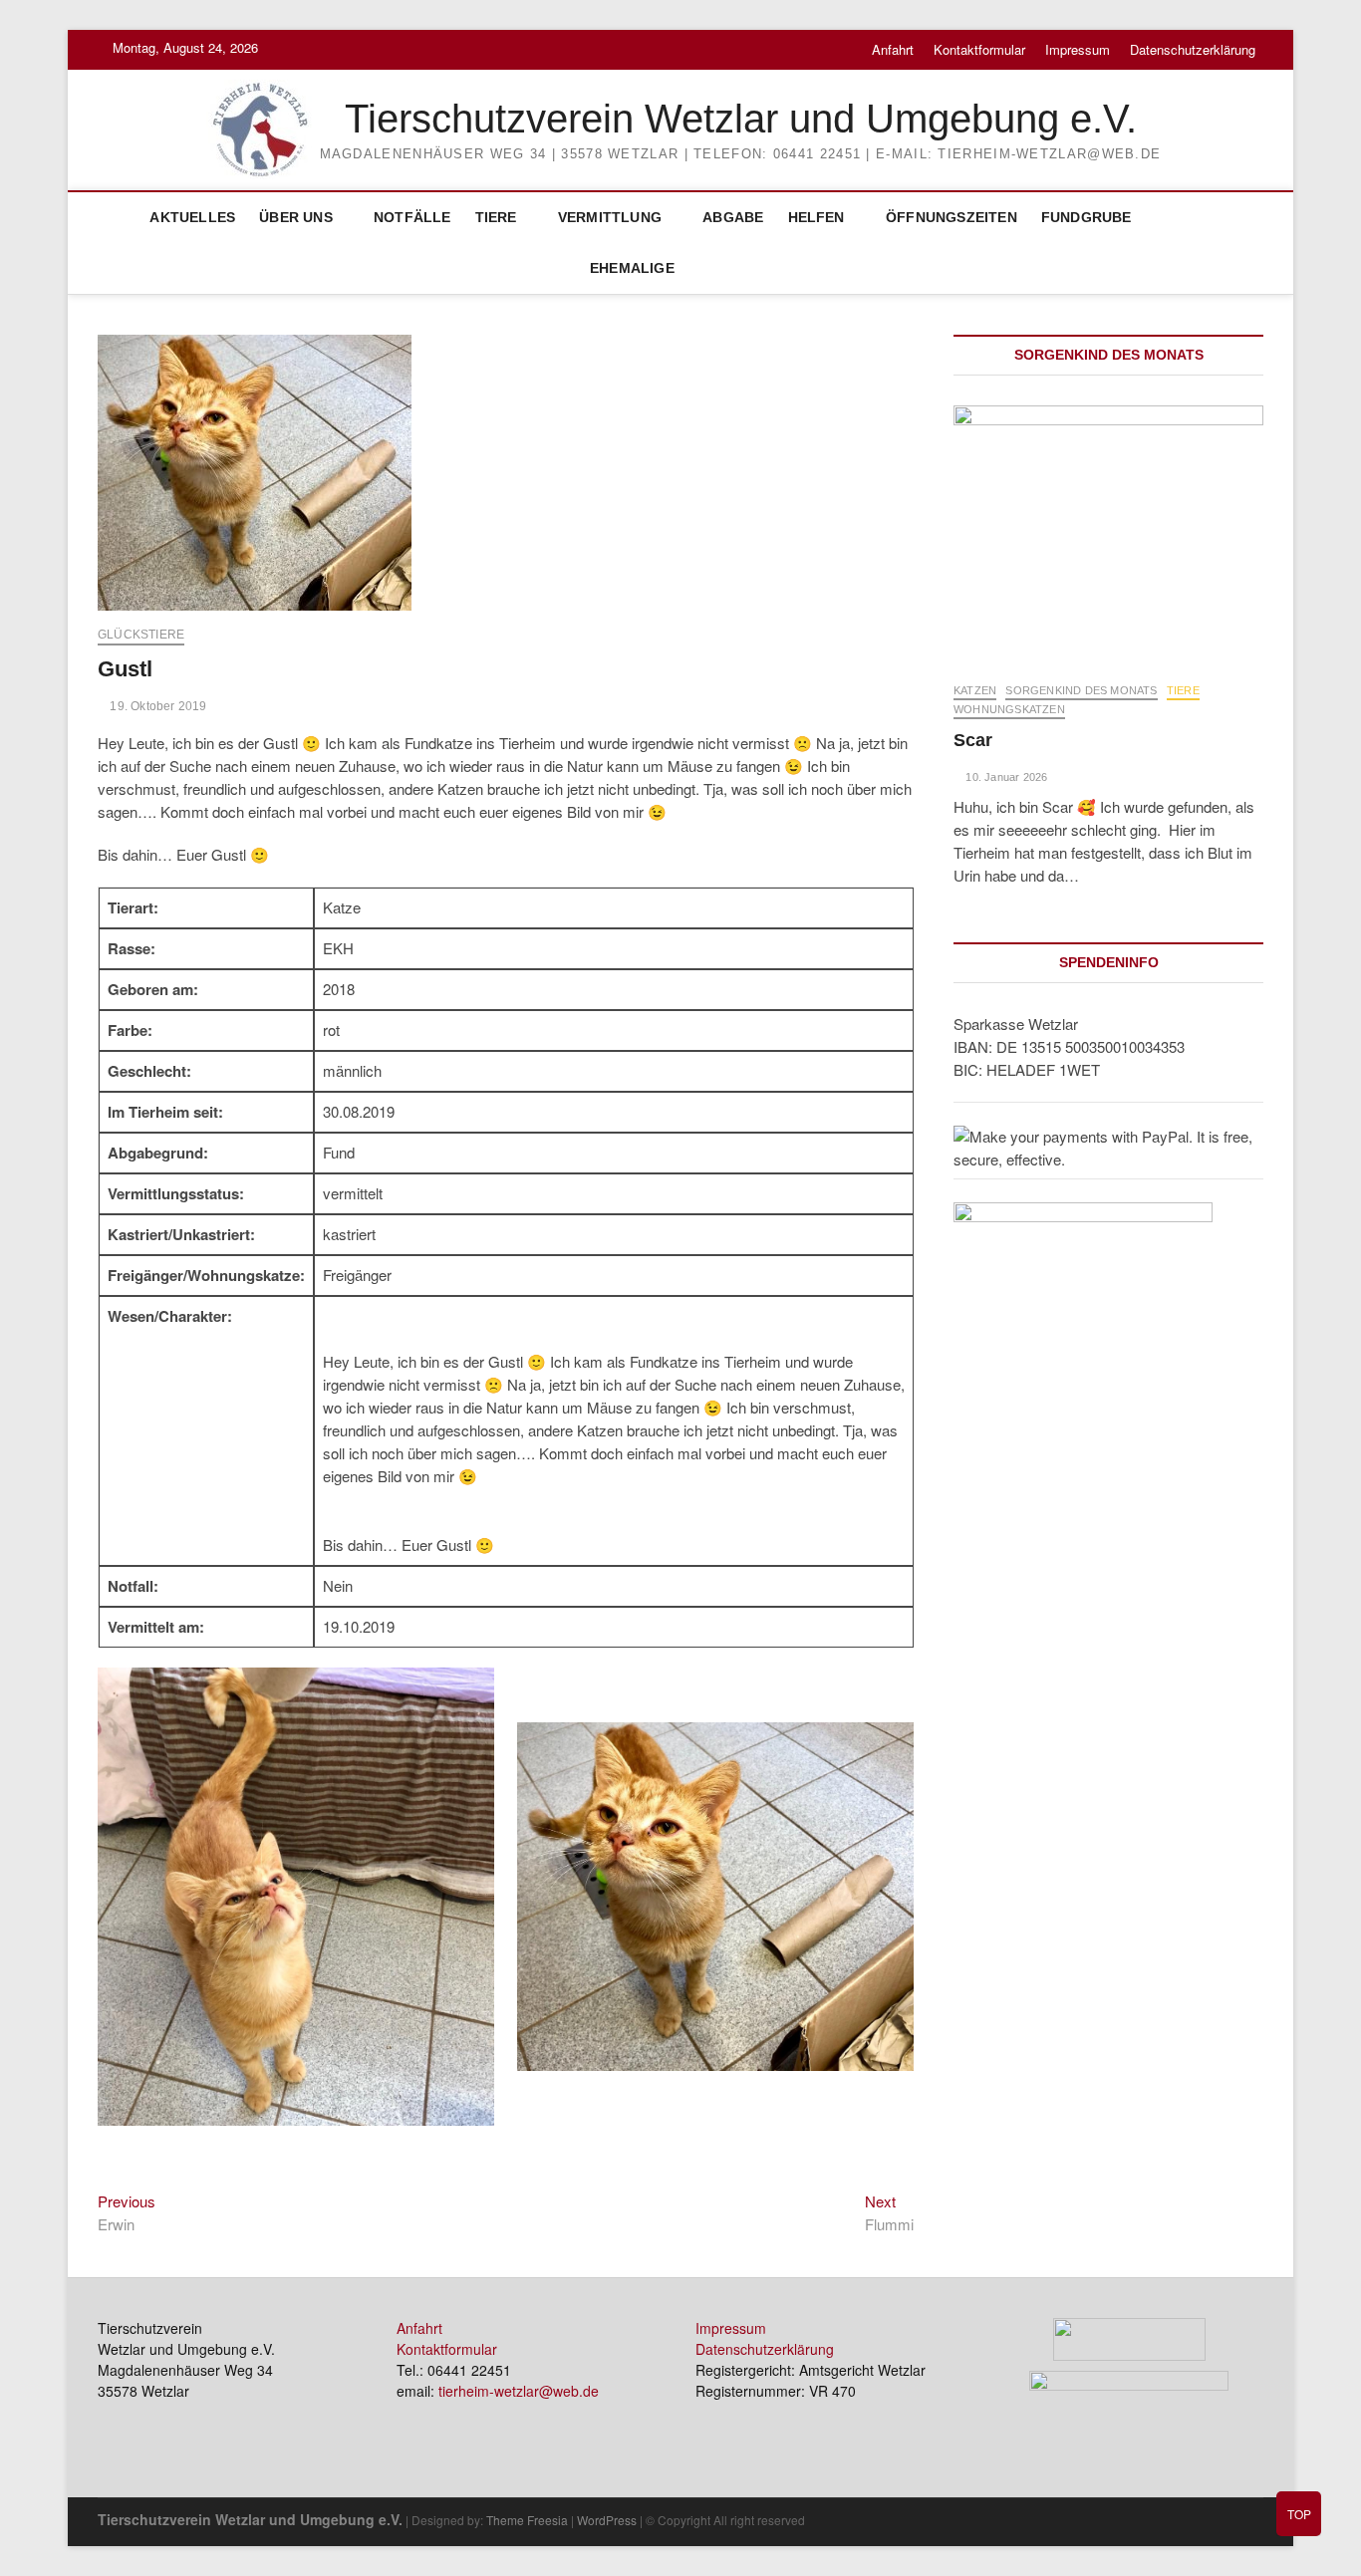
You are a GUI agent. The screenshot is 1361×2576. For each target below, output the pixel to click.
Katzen (975, 690)
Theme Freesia (527, 2520)
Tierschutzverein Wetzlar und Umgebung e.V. (741, 119)
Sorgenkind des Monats (1081, 690)
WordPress (607, 2520)
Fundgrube (1087, 217)
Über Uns (296, 217)
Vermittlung (610, 217)
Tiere (496, 217)
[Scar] (1108, 533)
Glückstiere (141, 635)
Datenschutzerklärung (1193, 49)
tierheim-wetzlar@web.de (519, 2391)
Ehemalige (632, 268)
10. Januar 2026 (1005, 777)
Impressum (1078, 49)
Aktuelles (192, 217)
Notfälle (412, 217)
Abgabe (733, 217)
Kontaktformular (979, 49)
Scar (973, 740)
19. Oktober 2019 (156, 706)
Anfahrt (893, 49)
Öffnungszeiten (952, 217)
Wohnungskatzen (1009, 709)
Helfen (817, 217)
